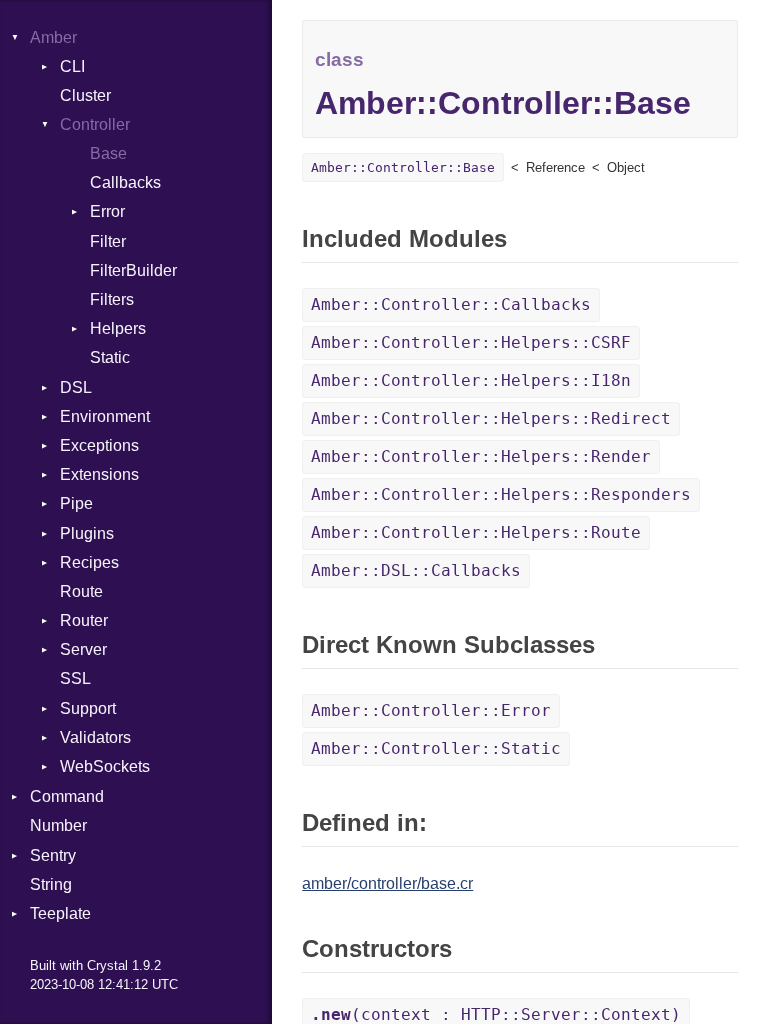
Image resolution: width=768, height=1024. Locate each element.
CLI (72, 66)
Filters (112, 299)
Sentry (53, 855)
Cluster (85, 95)
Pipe (76, 503)
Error (107, 211)
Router (84, 620)
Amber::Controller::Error (431, 710)
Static (110, 357)
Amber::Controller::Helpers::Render (481, 456)
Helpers (118, 328)
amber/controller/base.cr (387, 883)
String (51, 884)
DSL (76, 387)
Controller (95, 124)
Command (67, 796)
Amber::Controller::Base (403, 167)
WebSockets (105, 766)
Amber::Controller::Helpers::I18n (471, 380)
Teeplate (60, 913)
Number (58, 825)
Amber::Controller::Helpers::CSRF (471, 342)
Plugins (87, 533)
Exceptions (99, 445)
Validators (95, 737)
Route (81, 591)
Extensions (99, 474)
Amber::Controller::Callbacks (451, 304)
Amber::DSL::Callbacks (416, 570)
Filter (108, 241)
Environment (105, 416)
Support (88, 708)
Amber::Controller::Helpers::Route (476, 532)
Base (108, 153)
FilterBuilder (133, 270)
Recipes (89, 562)
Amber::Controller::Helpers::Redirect (491, 418)
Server (83, 649)
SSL (75, 678)
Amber (53, 37)
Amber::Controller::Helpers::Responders (501, 494)
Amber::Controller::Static (436, 748)
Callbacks (125, 182)
